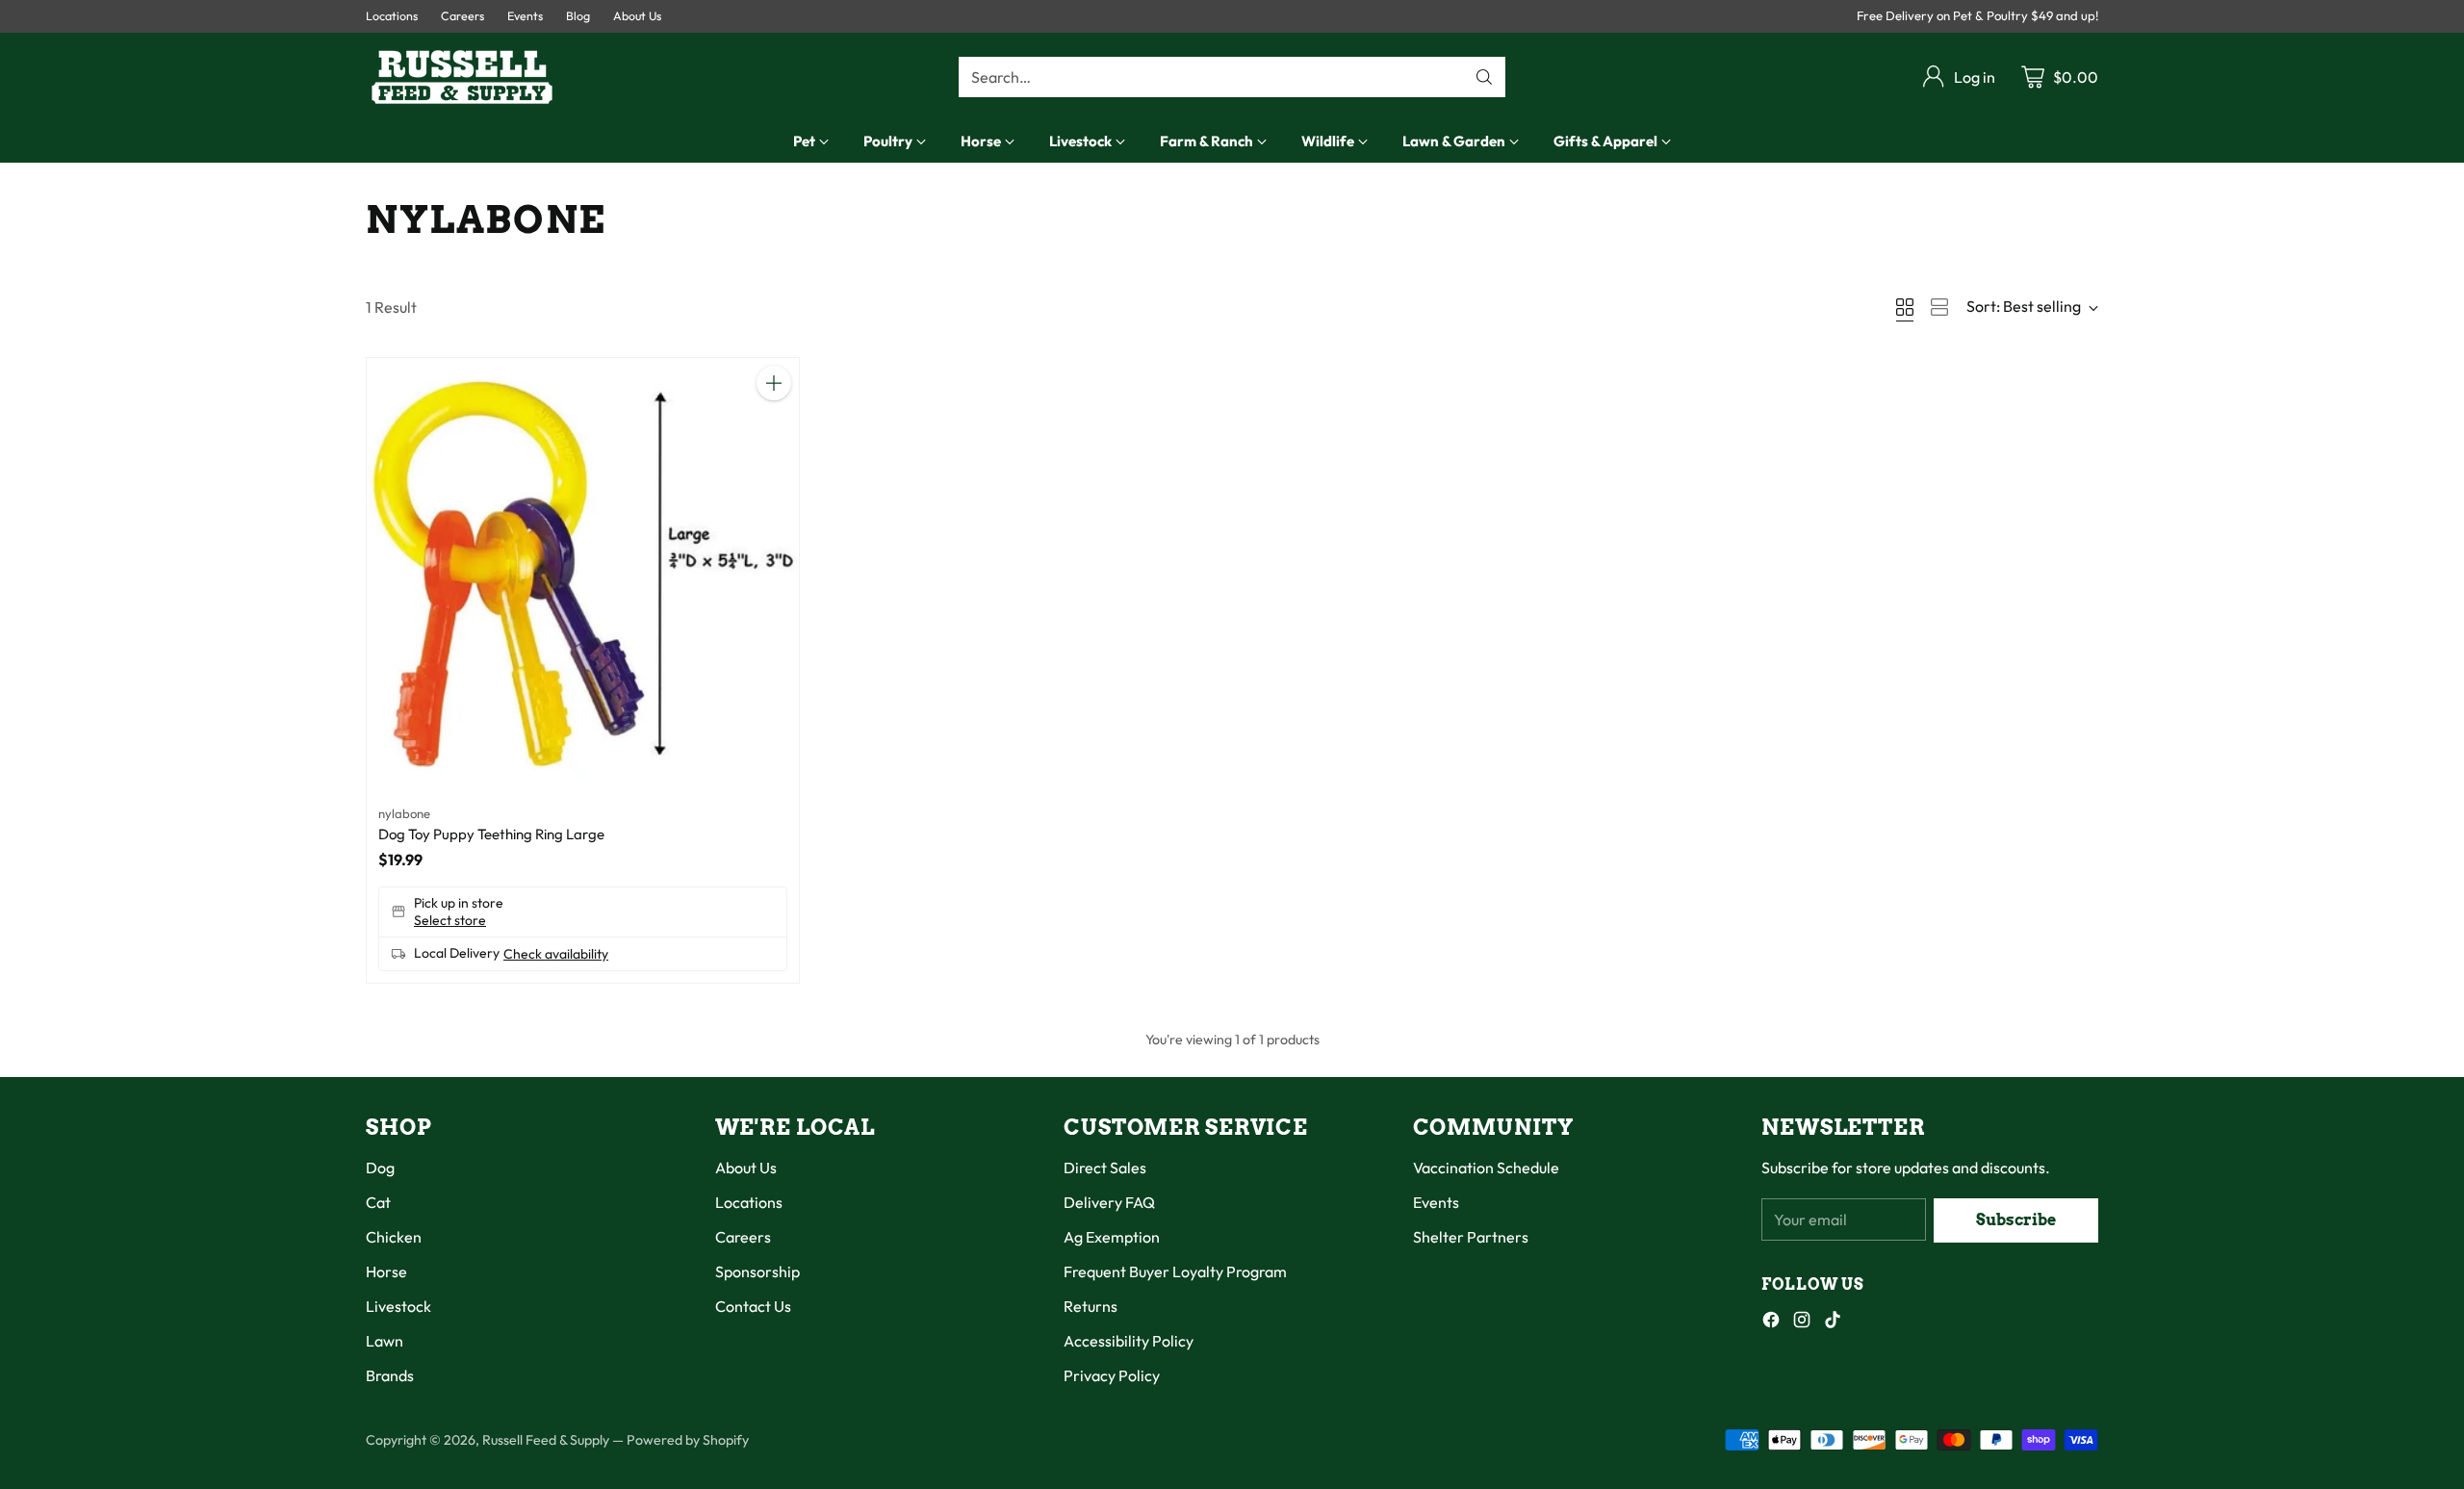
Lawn (385, 1341)
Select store (450, 920)
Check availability (556, 954)
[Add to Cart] (774, 383)
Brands (390, 1375)
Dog (380, 1168)
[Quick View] (774, 425)
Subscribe (2016, 1220)
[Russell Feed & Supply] (462, 77)
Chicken (394, 1237)
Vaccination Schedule (1486, 1168)
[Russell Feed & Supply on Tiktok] (1833, 1322)
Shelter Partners (1471, 1237)
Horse (386, 1271)
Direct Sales (1105, 1168)
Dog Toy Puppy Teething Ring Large (491, 834)
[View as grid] (1905, 307)
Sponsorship (757, 1271)
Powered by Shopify (688, 1440)
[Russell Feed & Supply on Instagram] (1802, 1322)
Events (1436, 1202)
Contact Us (753, 1306)
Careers (743, 1237)
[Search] (1484, 77)
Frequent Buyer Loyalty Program (1175, 1271)
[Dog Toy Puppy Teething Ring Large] (583, 574)
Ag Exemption (1112, 1237)
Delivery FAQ (1109, 1202)
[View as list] (1939, 307)
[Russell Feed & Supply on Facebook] (1771, 1322)
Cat (378, 1202)
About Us (746, 1168)
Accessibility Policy (1129, 1341)
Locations (749, 1202)
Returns (1091, 1306)
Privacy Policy (1112, 1375)
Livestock (398, 1306)
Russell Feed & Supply (546, 1440)
